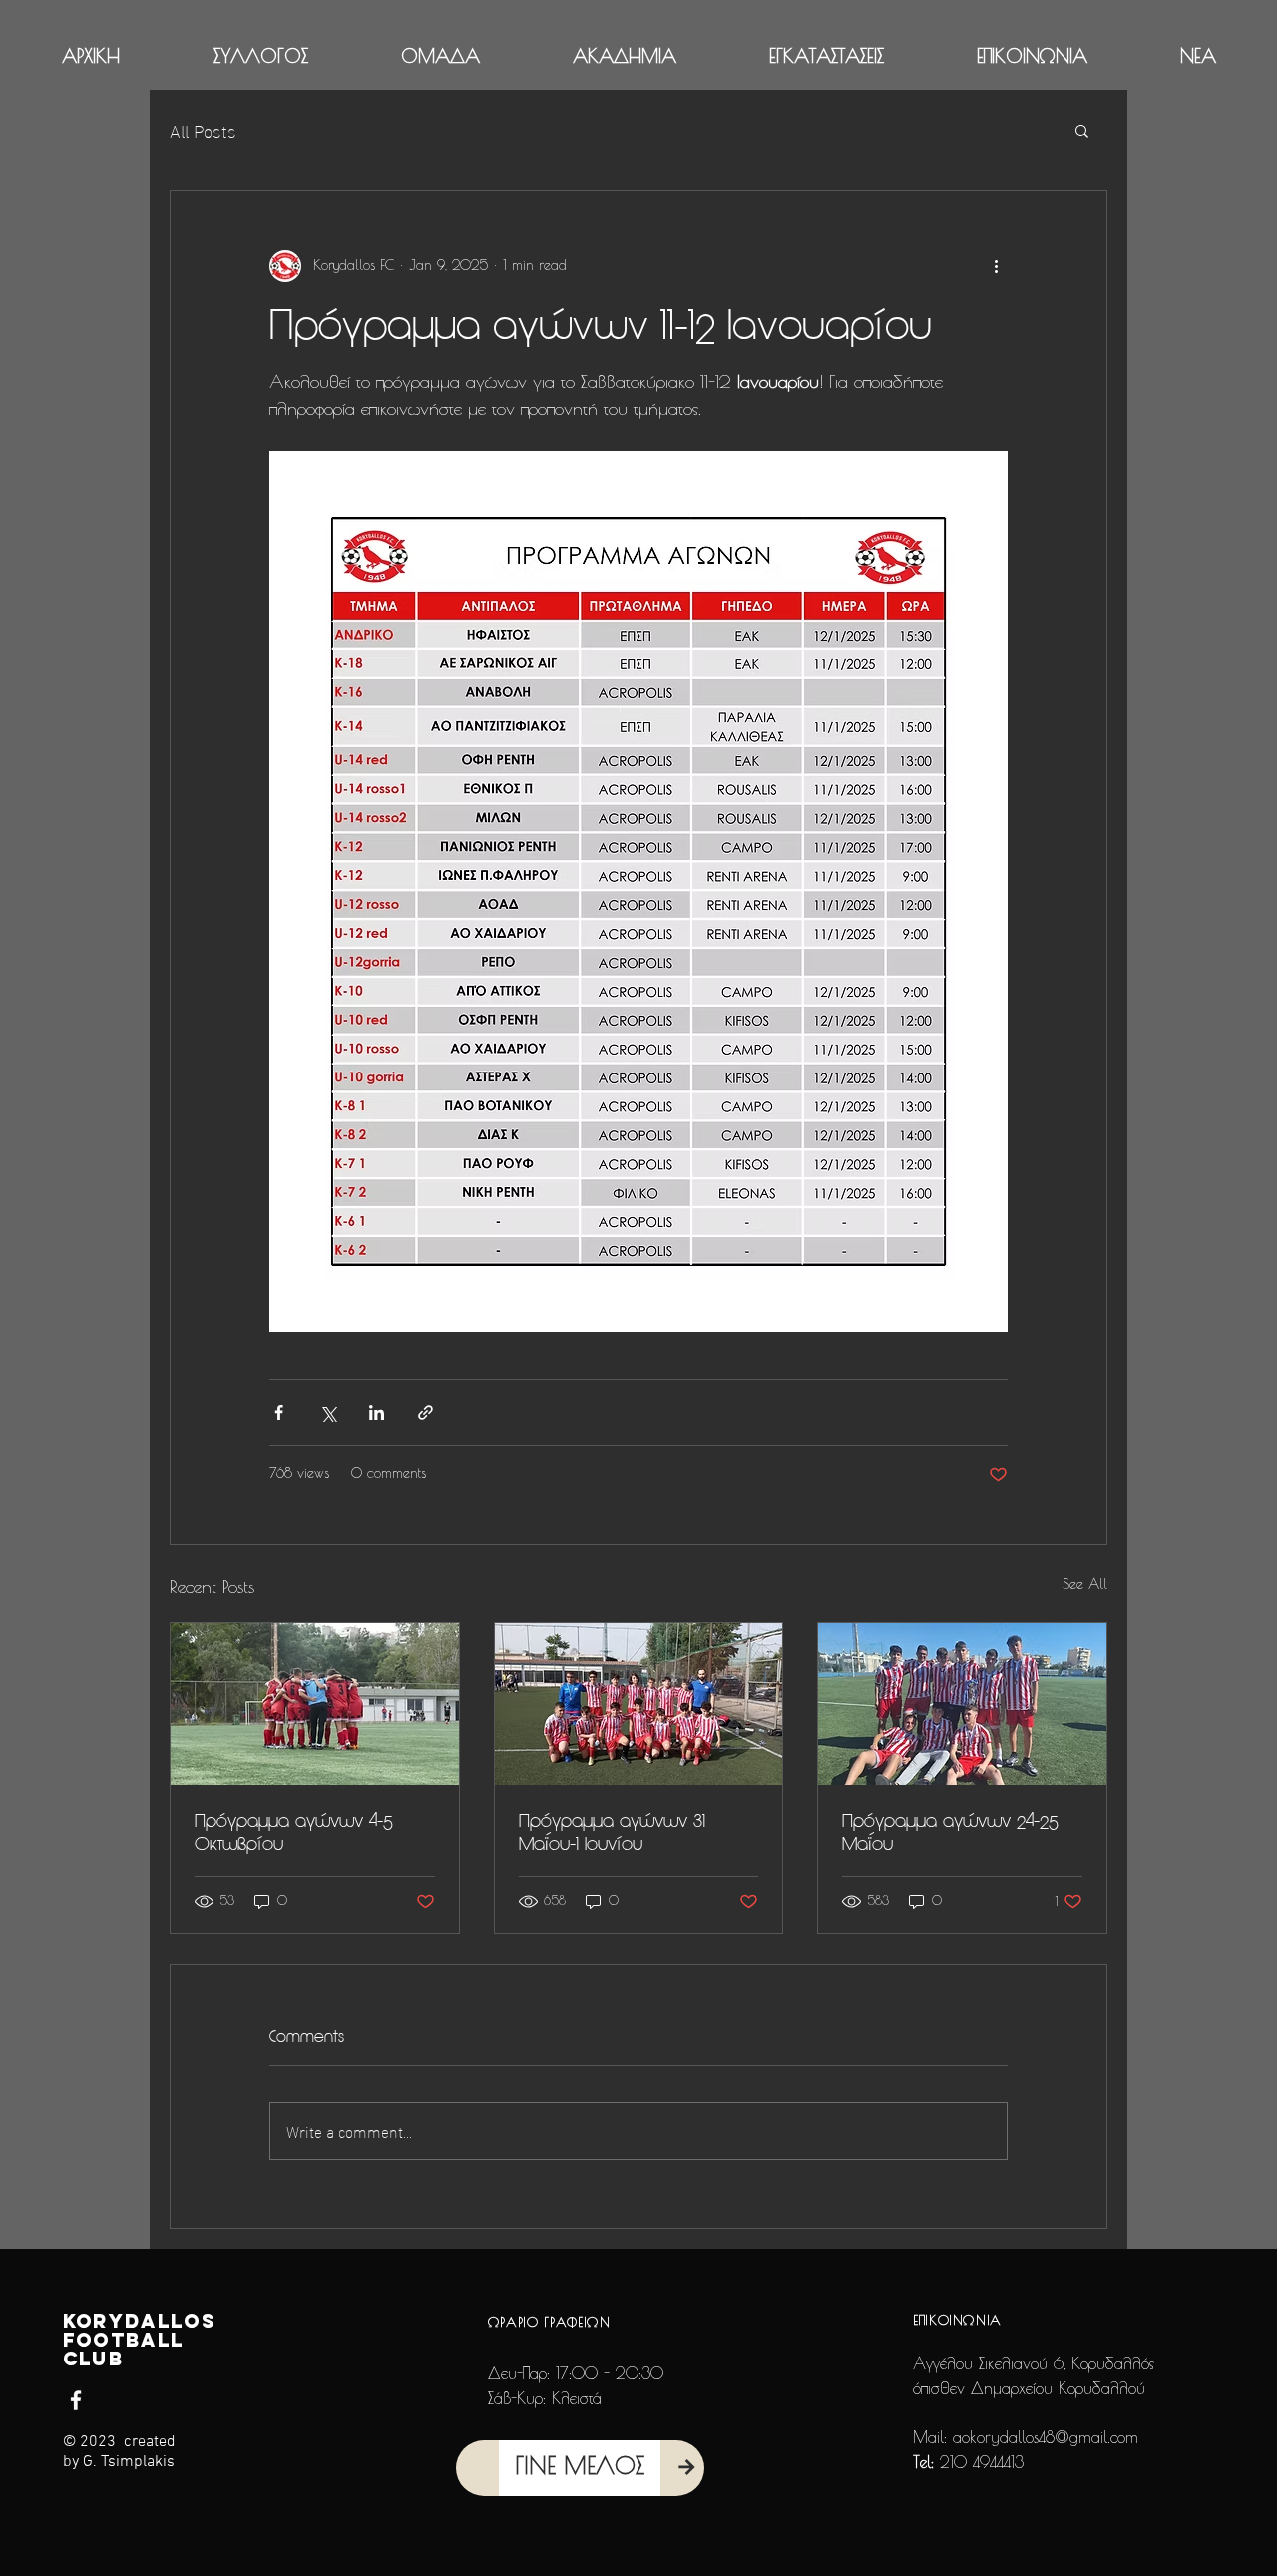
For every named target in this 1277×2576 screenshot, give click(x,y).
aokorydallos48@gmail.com (1046, 2438)
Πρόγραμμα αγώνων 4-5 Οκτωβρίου (294, 1832)
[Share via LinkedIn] (377, 1412)
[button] (260, 57)
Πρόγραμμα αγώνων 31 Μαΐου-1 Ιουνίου (612, 1832)
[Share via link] (426, 1412)
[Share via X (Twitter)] (328, 1412)
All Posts (203, 129)
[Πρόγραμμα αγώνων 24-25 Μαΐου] (962, 1704)
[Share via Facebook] (279, 1412)
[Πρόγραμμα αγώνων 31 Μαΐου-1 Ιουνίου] (639, 1704)
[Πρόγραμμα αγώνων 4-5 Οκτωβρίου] (315, 1704)
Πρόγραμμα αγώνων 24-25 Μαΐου (950, 1832)
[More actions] (996, 266)
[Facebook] (76, 2400)
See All (1085, 1585)
